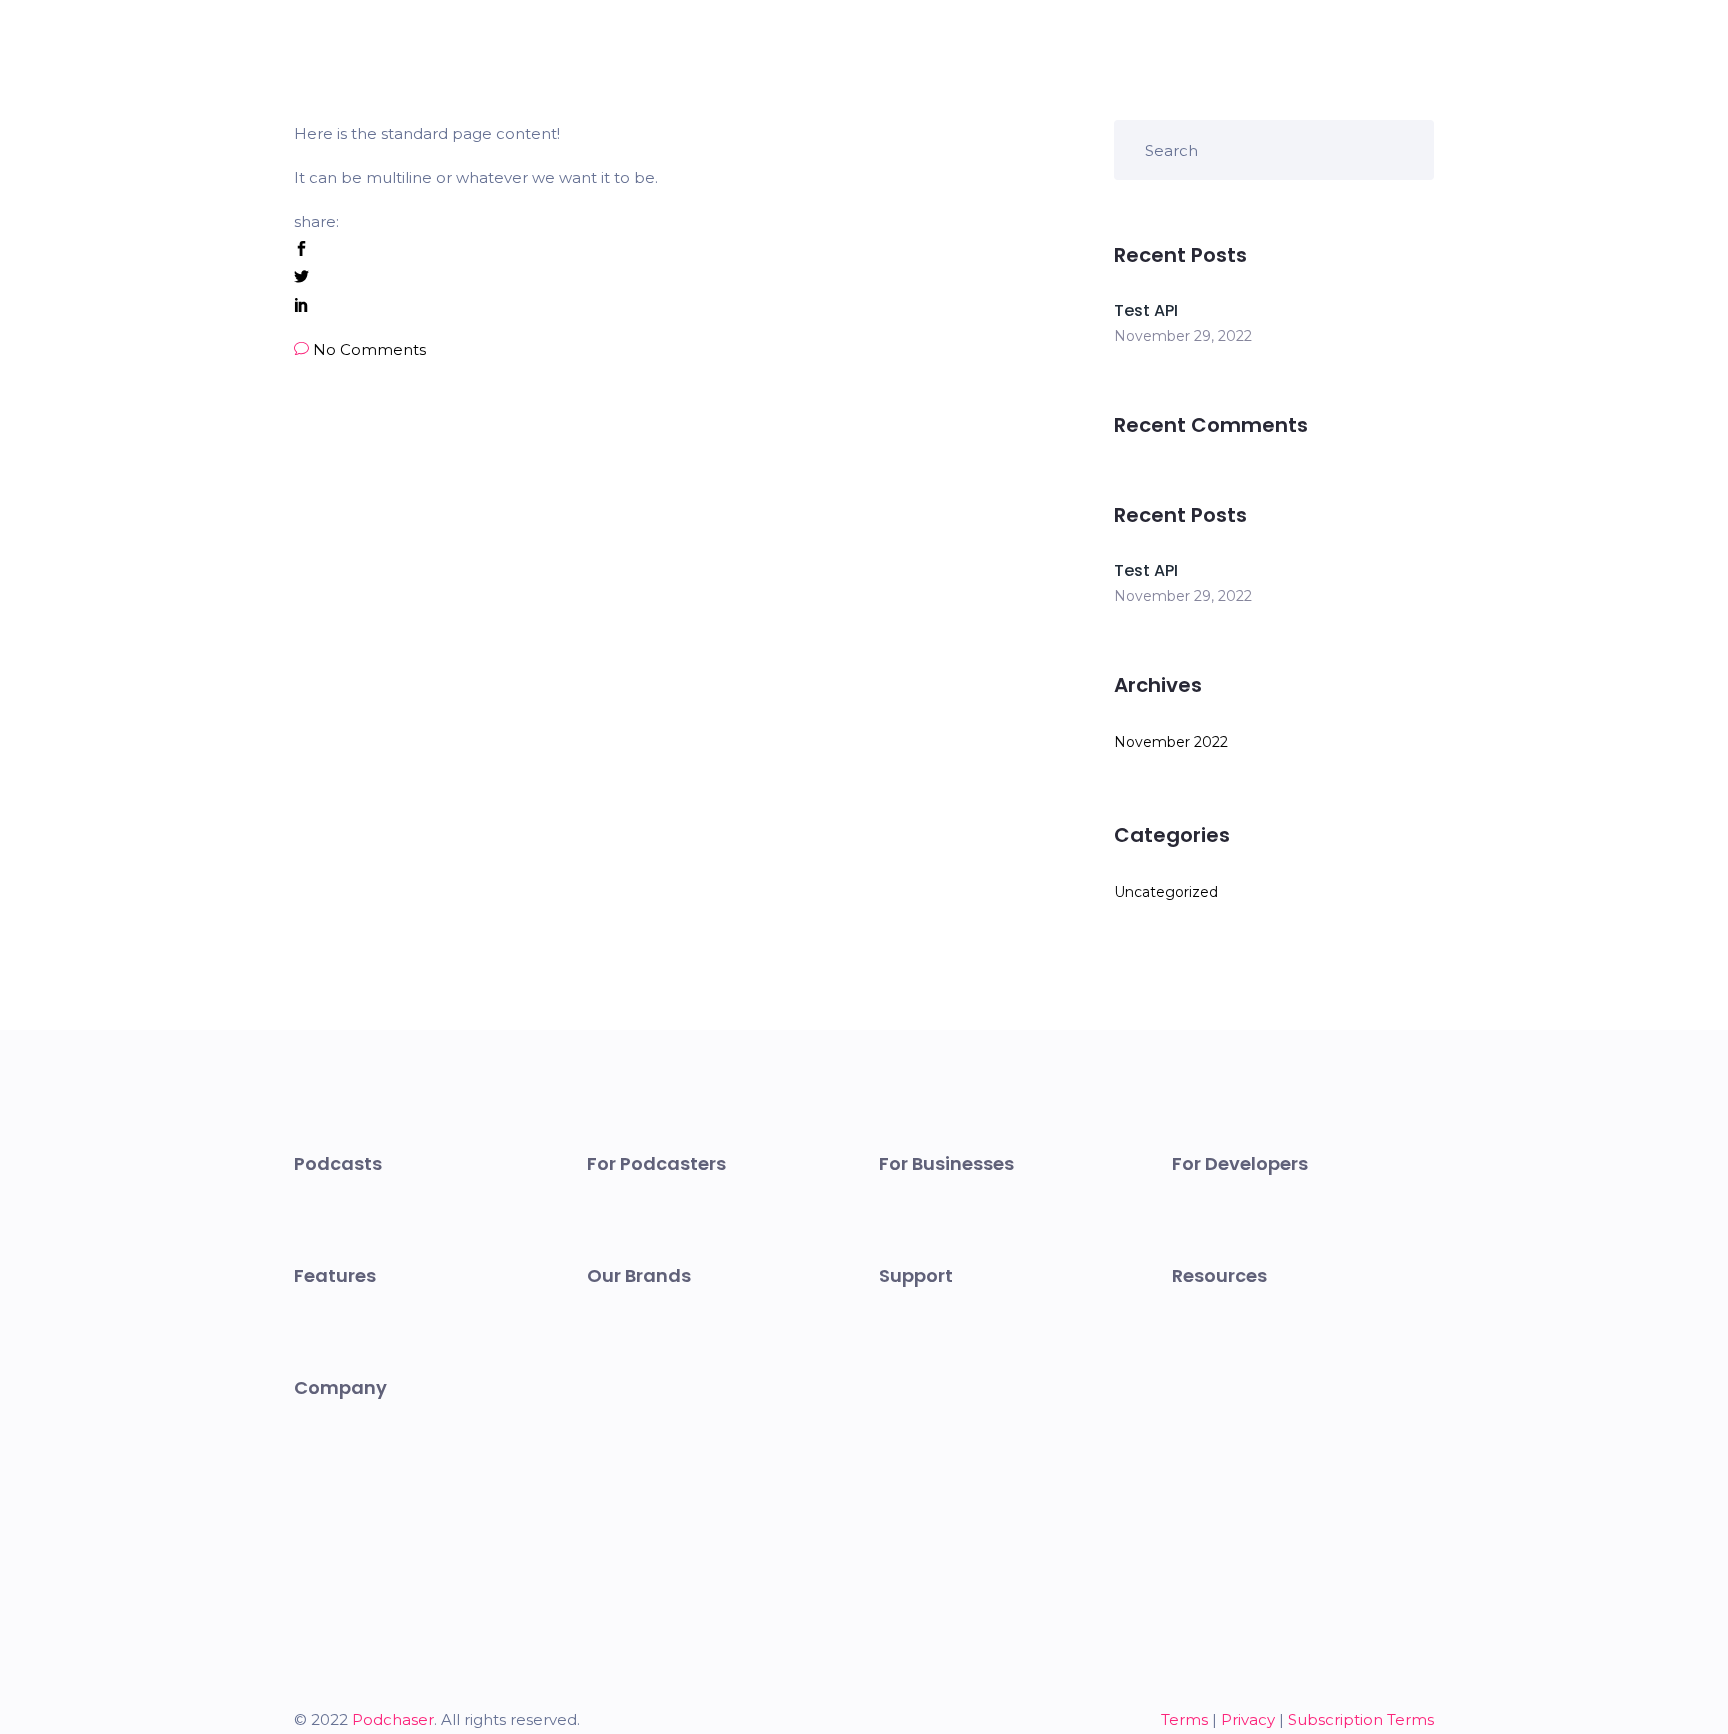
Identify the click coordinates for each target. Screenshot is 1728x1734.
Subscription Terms (1361, 1719)
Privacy (1248, 1719)
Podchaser (393, 1719)
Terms (1184, 1719)
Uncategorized (1166, 892)
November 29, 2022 (1183, 336)
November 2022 (1171, 742)
